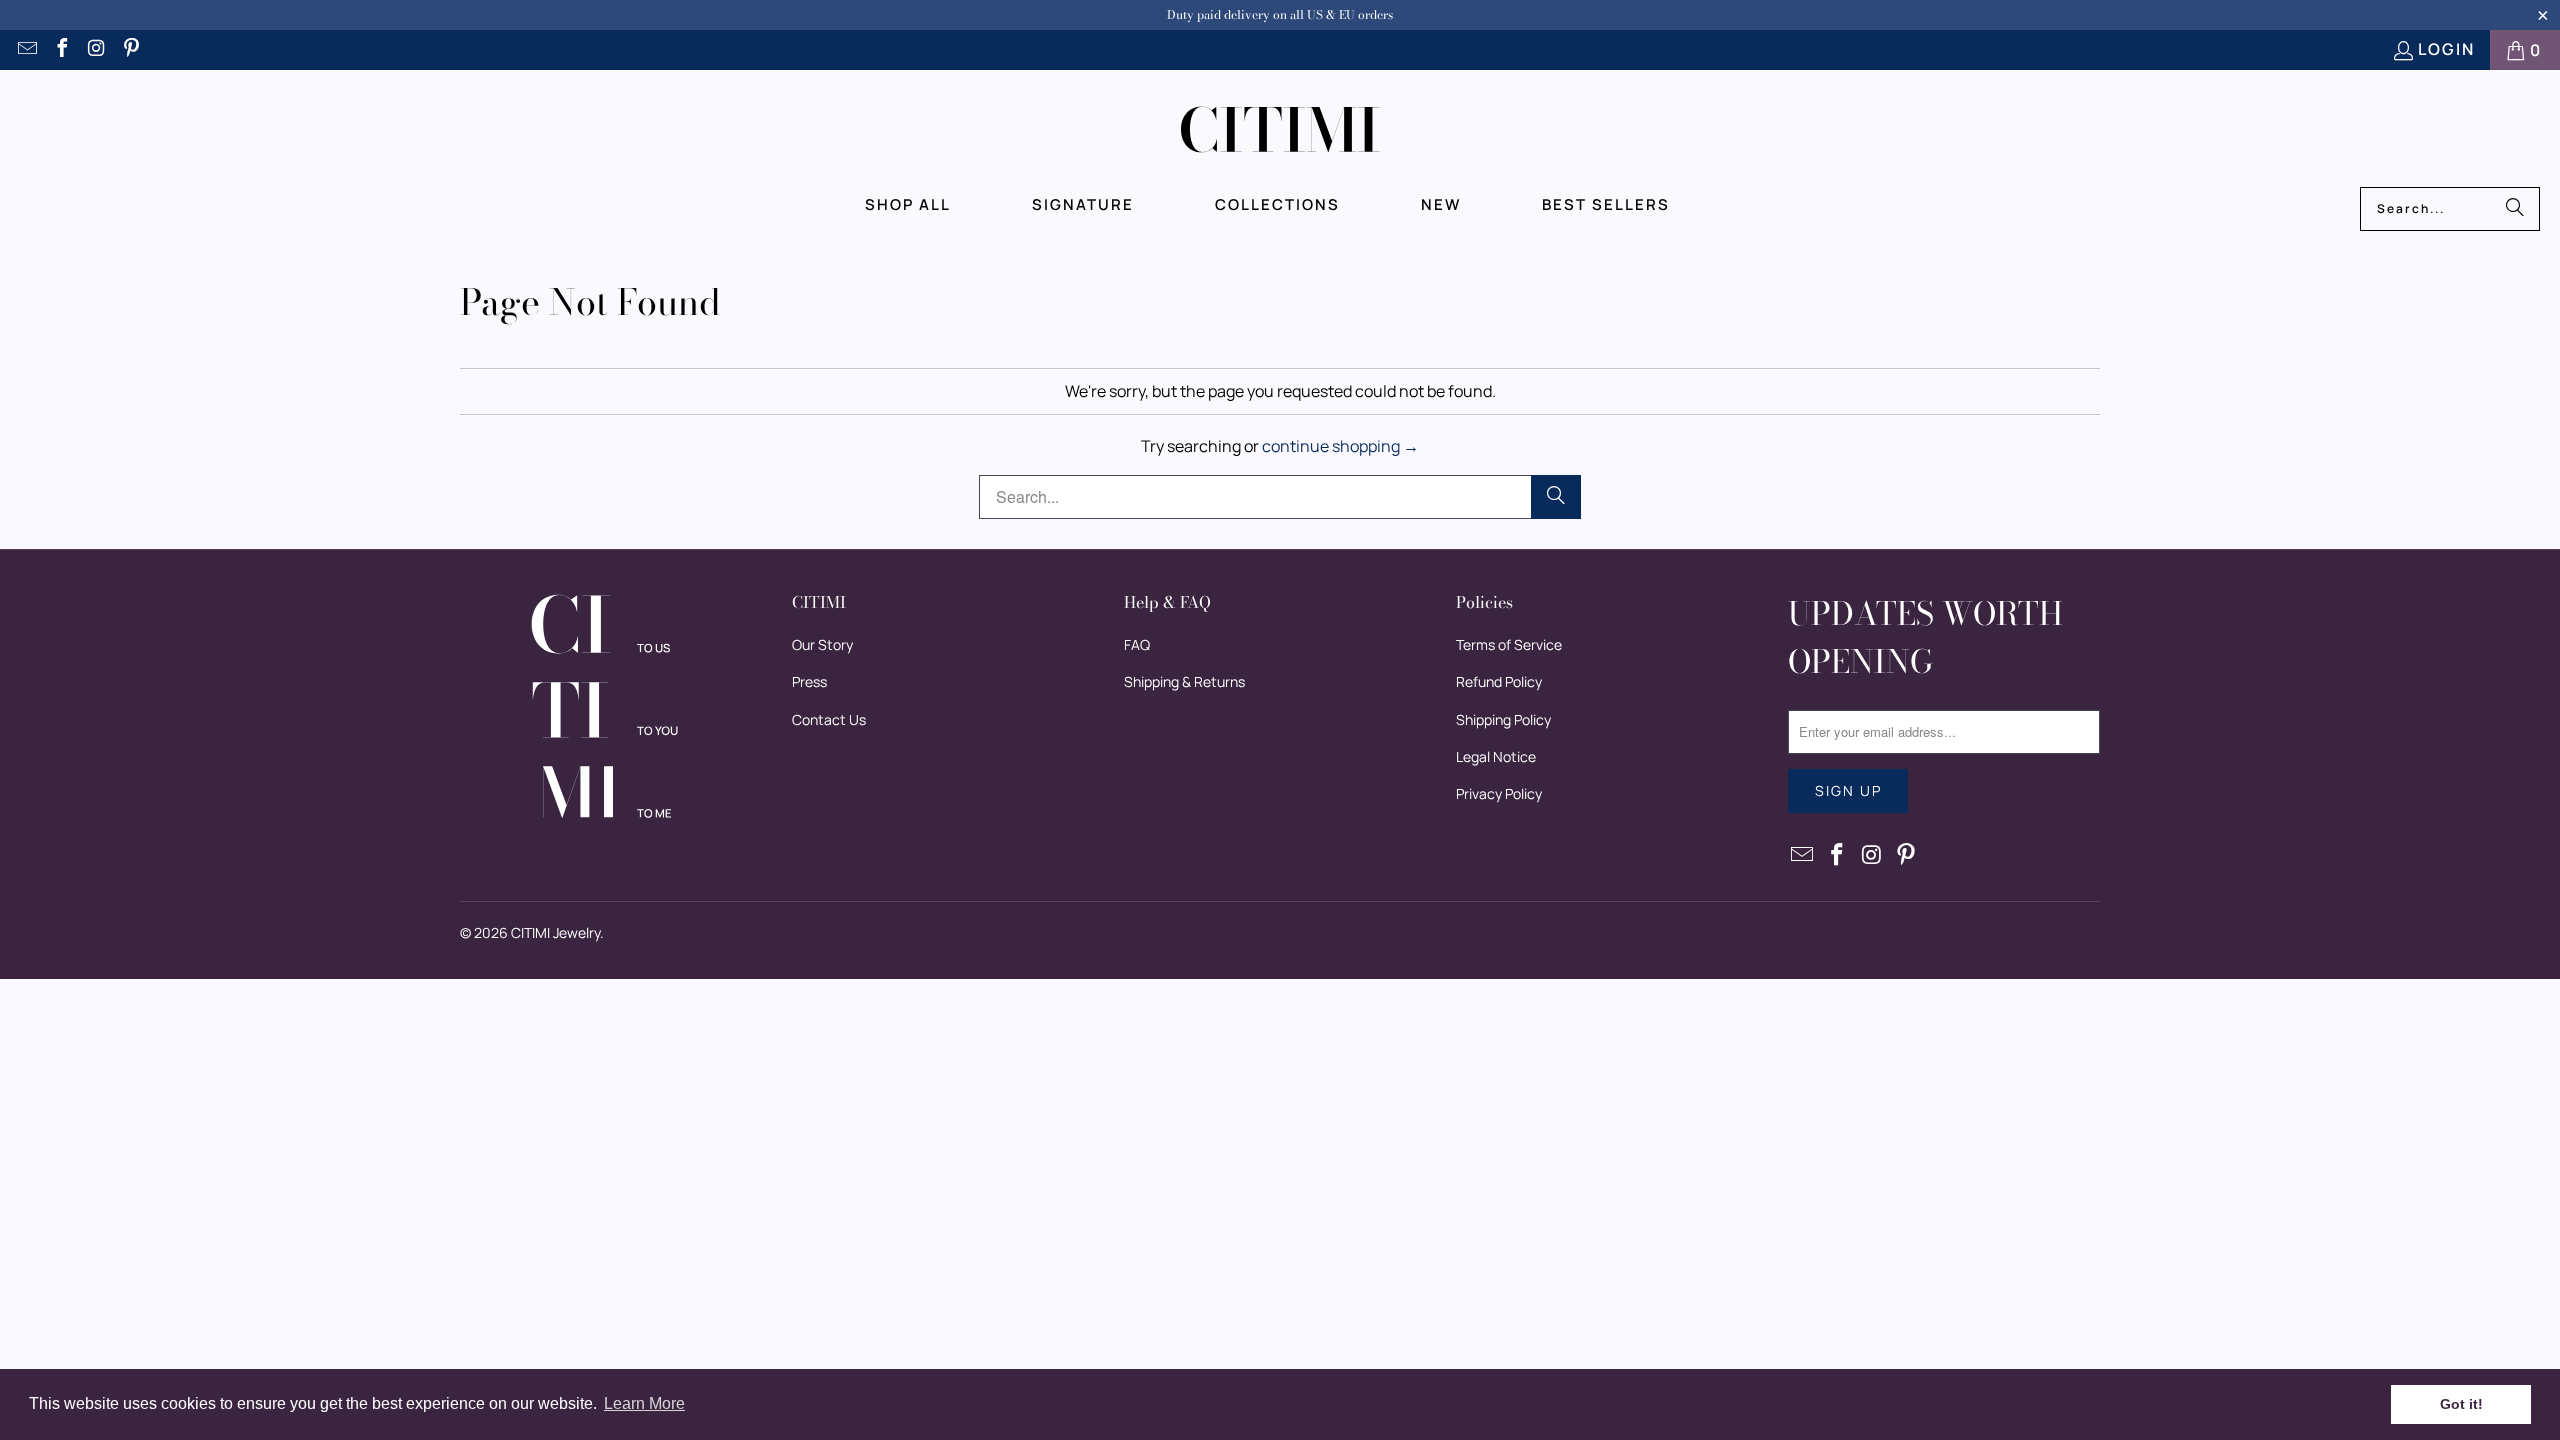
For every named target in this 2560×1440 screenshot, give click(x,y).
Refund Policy (1499, 681)
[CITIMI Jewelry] (1280, 133)
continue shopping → (1340, 446)
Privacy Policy (1499, 793)
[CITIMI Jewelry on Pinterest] (131, 50)
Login (2446, 49)
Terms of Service (1509, 644)
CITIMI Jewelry (555, 932)
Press (809, 681)
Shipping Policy (1503, 719)
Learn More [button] (644, 1403)
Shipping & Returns (1184, 681)
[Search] (2515, 209)
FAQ (1137, 644)
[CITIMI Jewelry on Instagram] (96, 50)
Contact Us (829, 719)
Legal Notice (1496, 756)
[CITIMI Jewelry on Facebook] (61, 50)
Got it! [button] (2461, 1404)
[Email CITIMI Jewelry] (26, 50)
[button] (908, 205)
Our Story (822, 644)
